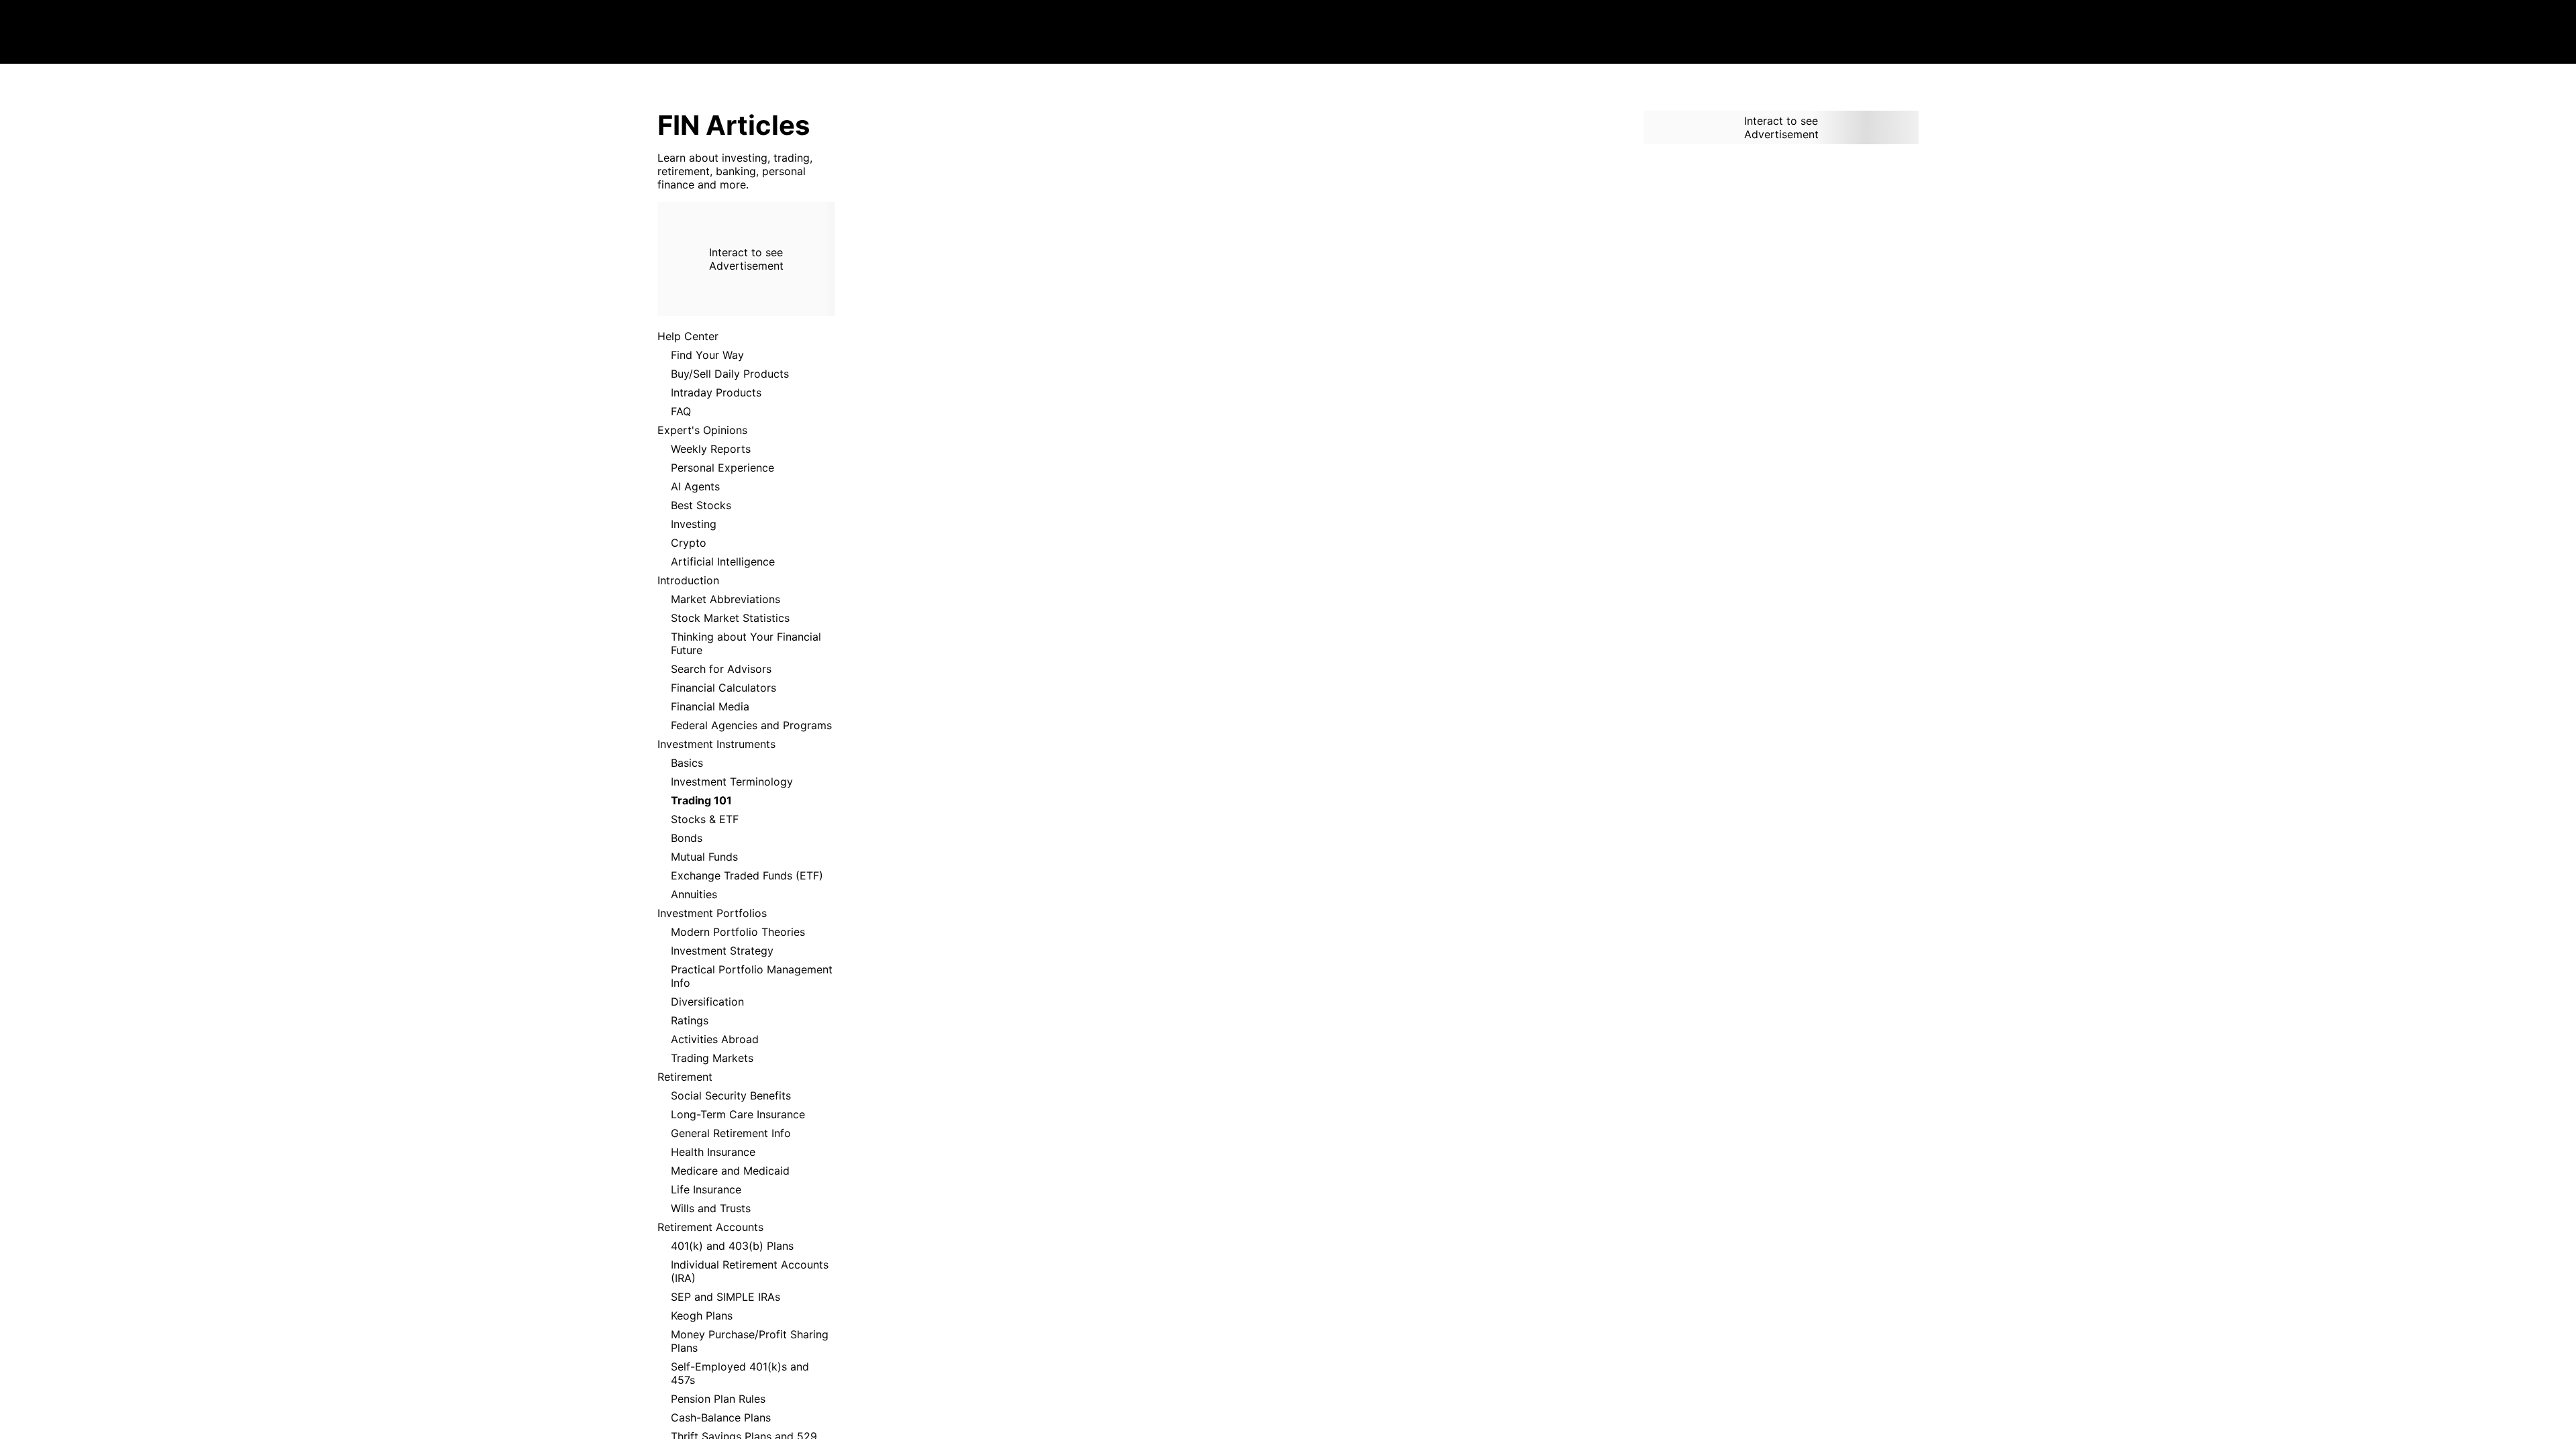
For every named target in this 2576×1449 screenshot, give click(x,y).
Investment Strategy (722, 951)
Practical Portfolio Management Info (752, 976)
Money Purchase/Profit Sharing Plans (750, 1341)
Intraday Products (716, 392)
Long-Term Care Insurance (738, 1114)
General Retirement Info (731, 1133)
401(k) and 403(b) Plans (732, 1246)
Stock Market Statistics (730, 618)
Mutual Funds (704, 857)
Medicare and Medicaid (730, 1171)
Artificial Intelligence (723, 561)
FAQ (681, 411)
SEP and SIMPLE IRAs (726, 1297)
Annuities (694, 894)
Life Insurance (706, 1189)
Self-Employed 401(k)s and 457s (740, 1373)
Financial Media (710, 706)
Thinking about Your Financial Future (746, 643)
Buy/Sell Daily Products (730, 374)
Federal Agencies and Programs (751, 725)
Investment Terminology (732, 782)
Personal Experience (722, 468)
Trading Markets (712, 1058)
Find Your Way (707, 355)
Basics (687, 763)
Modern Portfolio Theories (738, 932)
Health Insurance (713, 1152)
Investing (694, 524)
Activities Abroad (715, 1039)
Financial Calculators (723, 688)
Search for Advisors (721, 669)
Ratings (690, 1020)
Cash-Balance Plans (721, 1417)
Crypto (689, 543)
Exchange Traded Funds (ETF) (747, 875)
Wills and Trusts (711, 1208)
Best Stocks (701, 505)
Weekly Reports (711, 449)
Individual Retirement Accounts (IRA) (750, 1271)
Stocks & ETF (705, 819)
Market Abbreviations (726, 599)
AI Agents (695, 486)
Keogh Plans (702, 1316)
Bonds (687, 838)
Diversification (707, 1002)
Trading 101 (701, 800)
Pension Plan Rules (718, 1399)
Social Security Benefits (731, 1095)
